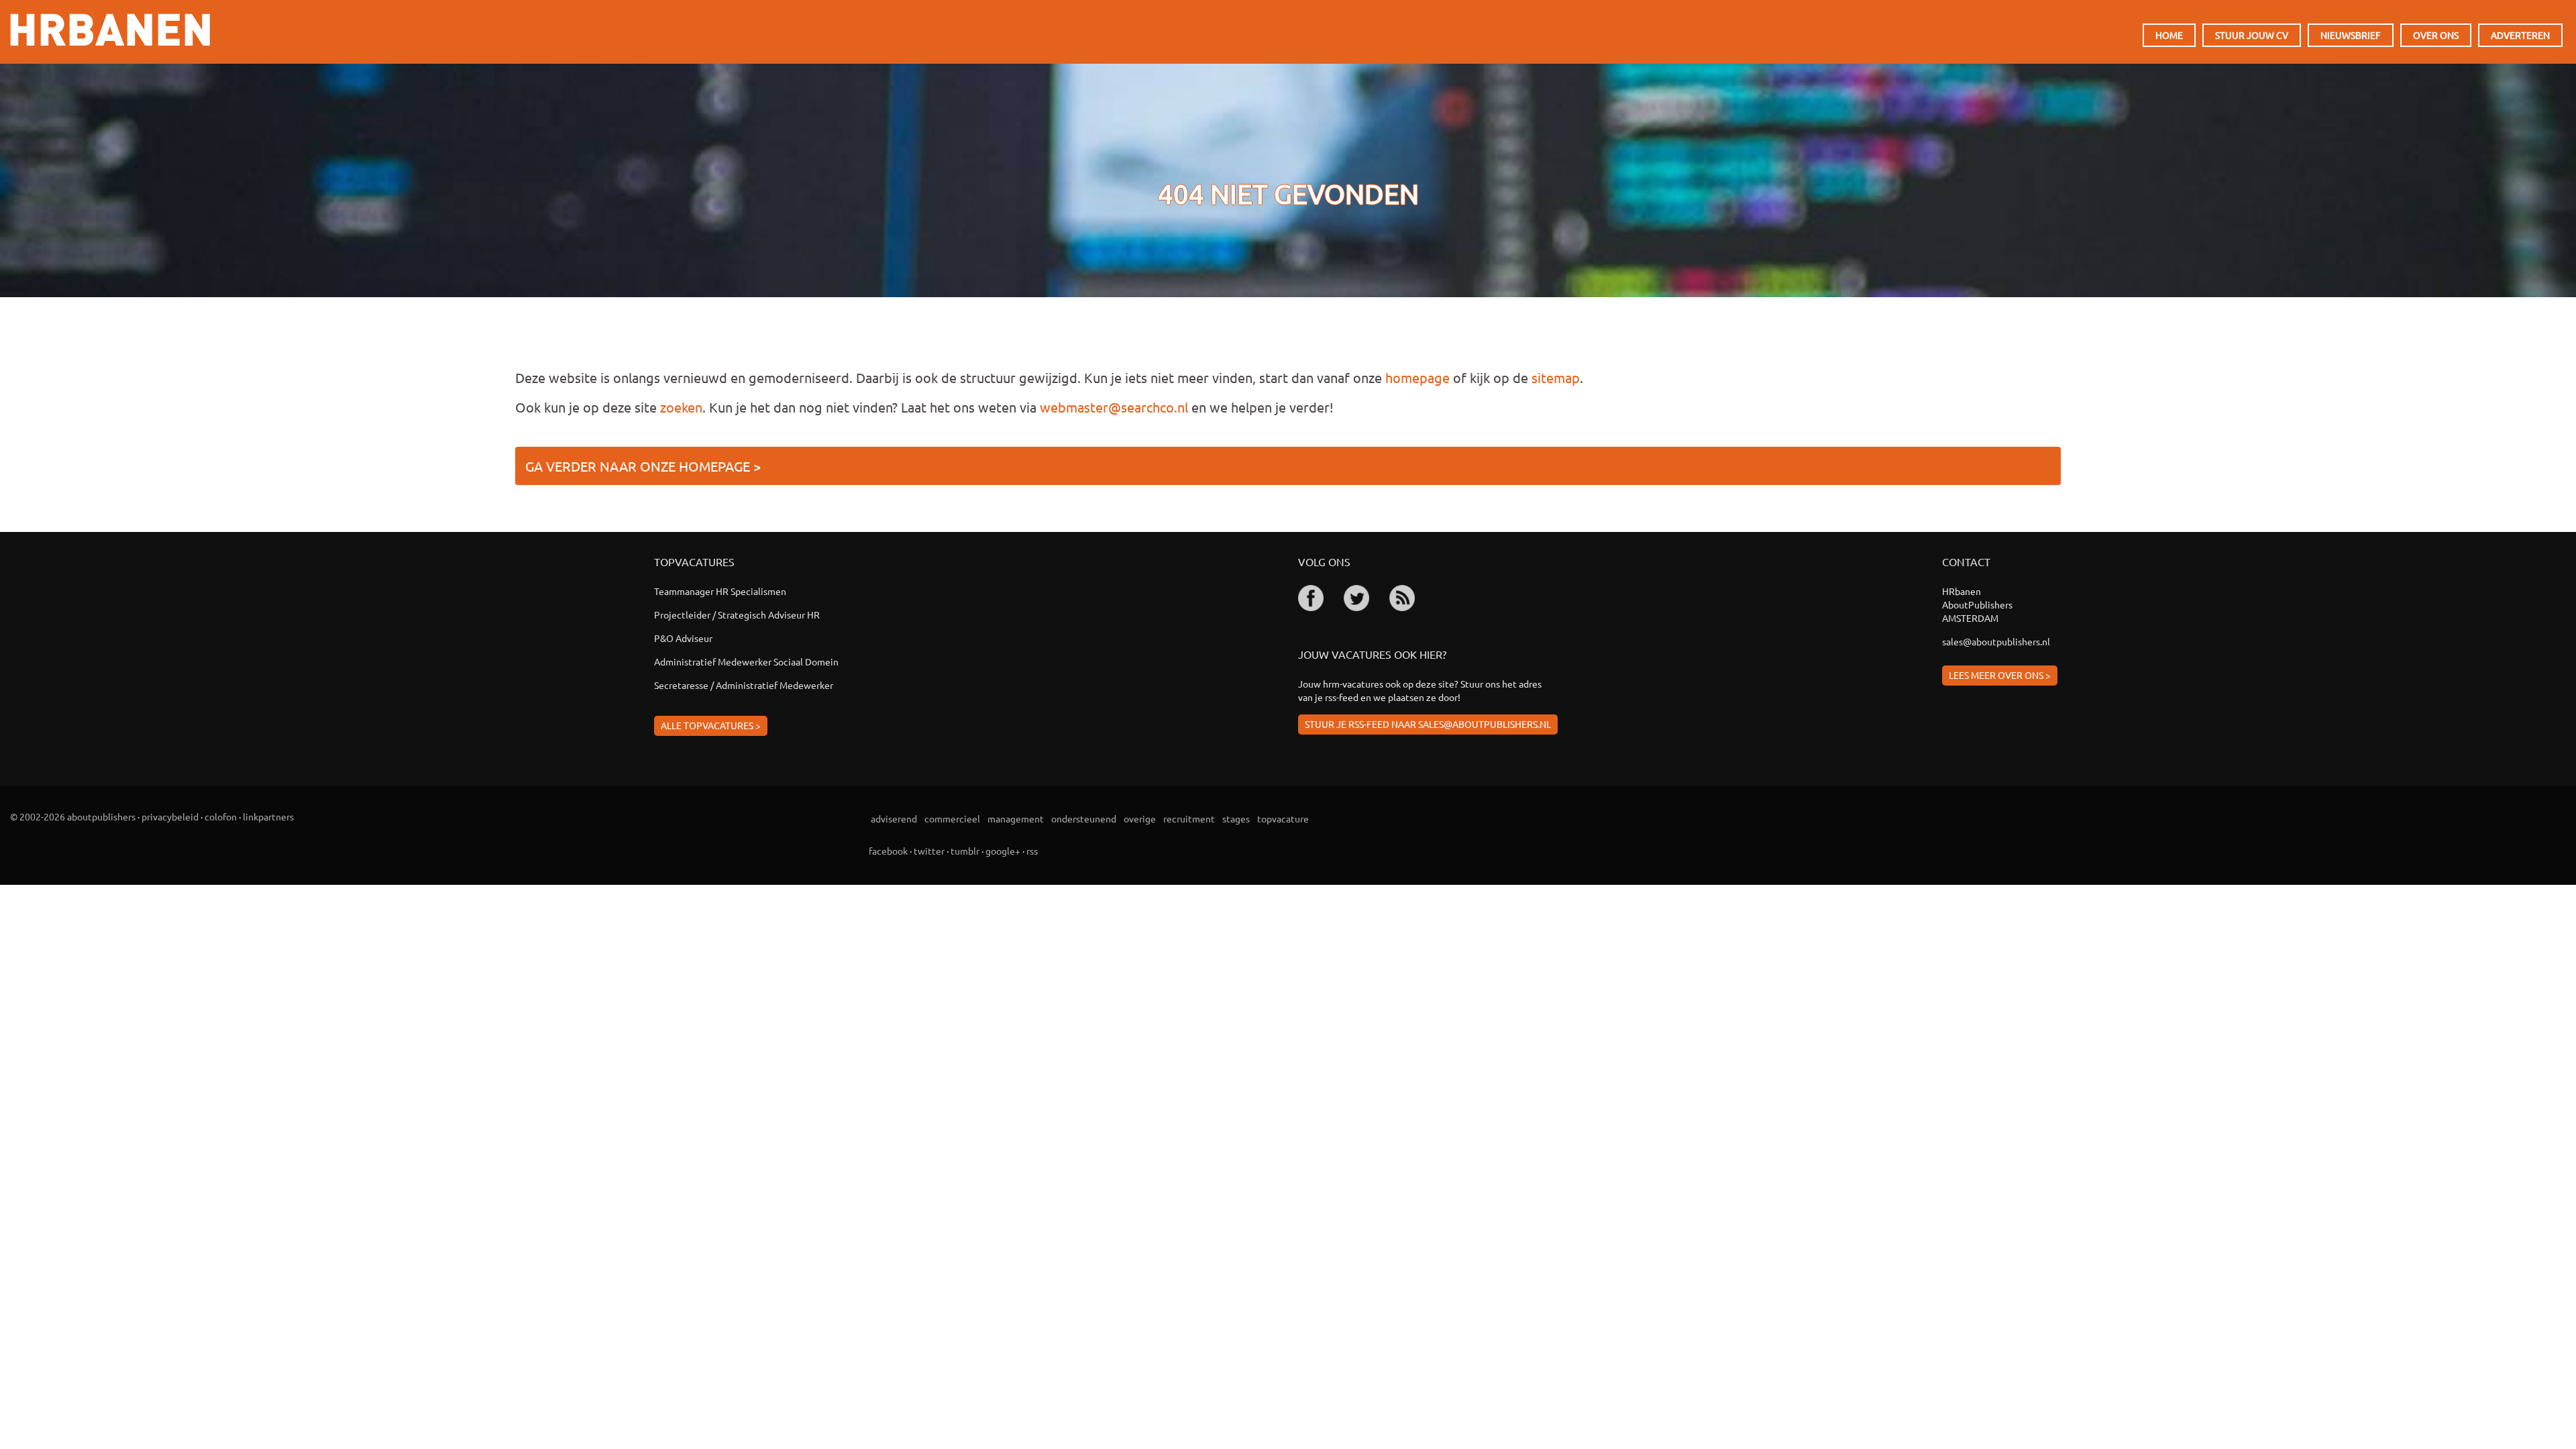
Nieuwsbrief (2351, 35)
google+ (1003, 851)
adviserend (894, 818)
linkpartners (268, 816)
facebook (888, 851)
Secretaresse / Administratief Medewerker (744, 685)
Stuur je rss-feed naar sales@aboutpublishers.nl (1428, 724)
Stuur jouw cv (2252, 35)
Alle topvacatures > (711, 725)
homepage (1417, 377)
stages (1236, 818)
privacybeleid (170, 816)
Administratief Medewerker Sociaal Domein (746, 661)
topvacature (1283, 818)
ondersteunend (1084, 818)
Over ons (2436, 35)
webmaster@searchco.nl (1114, 407)
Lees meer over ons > (2000, 675)
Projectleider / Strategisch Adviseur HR (737, 614)
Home (2169, 35)
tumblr (965, 851)
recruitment (1189, 818)
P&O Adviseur (683, 638)
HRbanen (110, 30)
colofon (221, 816)
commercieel (952, 818)
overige (1140, 818)
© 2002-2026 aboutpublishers (73, 816)
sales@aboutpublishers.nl (1996, 641)
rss (1032, 851)
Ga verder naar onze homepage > (643, 466)
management (1016, 818)
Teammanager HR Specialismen (720, 591)
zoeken (681, 407)
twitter (929, 851)
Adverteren (2520, 35)
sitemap (1556, 377)
